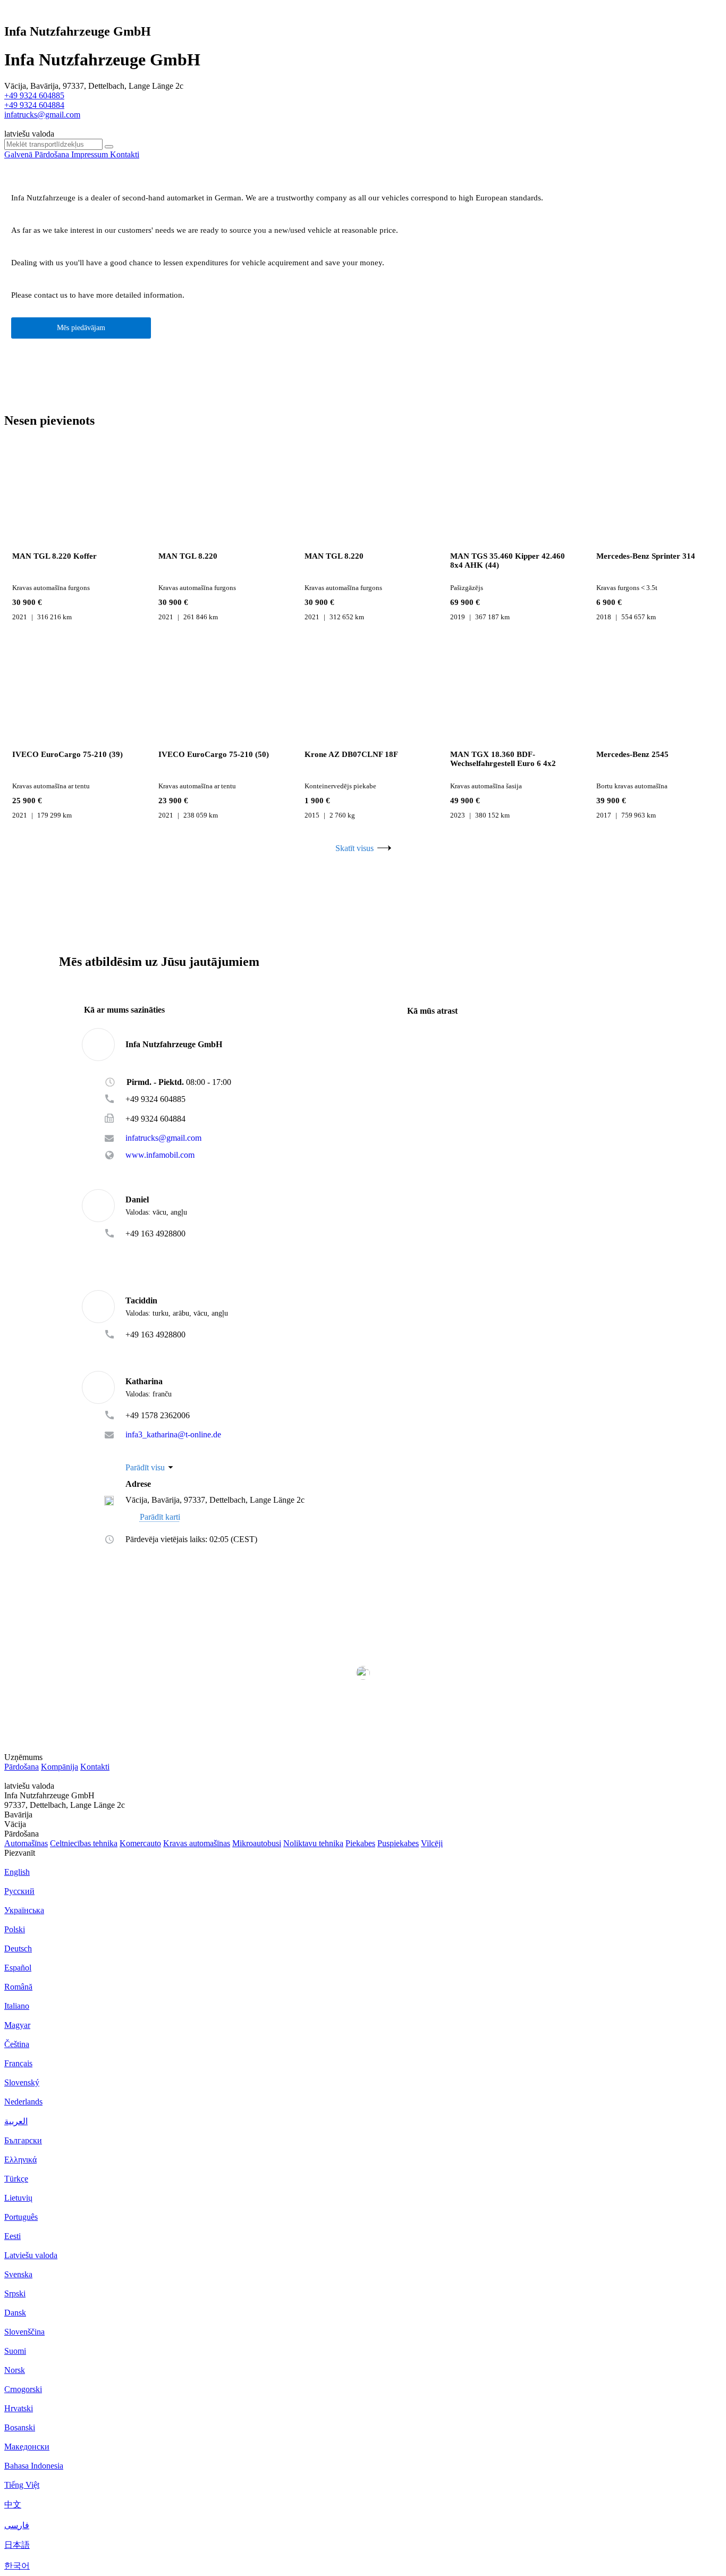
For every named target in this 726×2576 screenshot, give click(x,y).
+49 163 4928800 (155, 1234)
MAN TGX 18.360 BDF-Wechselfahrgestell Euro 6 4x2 (503, 759)
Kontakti (95, 1767)
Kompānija (60, 1767)
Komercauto (140, 1843)
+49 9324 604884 (34, 105)
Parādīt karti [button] (160, 1517)
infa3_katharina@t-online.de (173, 1435)
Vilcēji (432, 1843)
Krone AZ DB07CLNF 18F (351, 754)
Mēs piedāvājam (81, 328)
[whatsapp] (147, 1249)
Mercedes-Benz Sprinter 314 (646, 556)
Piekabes (360, 1843)
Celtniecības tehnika (84, 1843)
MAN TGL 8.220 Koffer (54, 556)
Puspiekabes (398, 1843)
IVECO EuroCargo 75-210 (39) (67, 754)
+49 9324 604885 (34, 95)
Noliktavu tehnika (313, 1843)
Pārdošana (22, 1767)
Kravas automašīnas (197, 1843)
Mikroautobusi (257, 1843)
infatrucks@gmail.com (42, 115)
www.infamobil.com (160, 1155)
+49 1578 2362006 (158, 1415)
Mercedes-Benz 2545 (632, 754)
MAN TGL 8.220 (188, 556)
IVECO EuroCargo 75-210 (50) (214, 754)
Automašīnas (26, 1843)
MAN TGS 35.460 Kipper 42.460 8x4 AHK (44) (508, 561)
